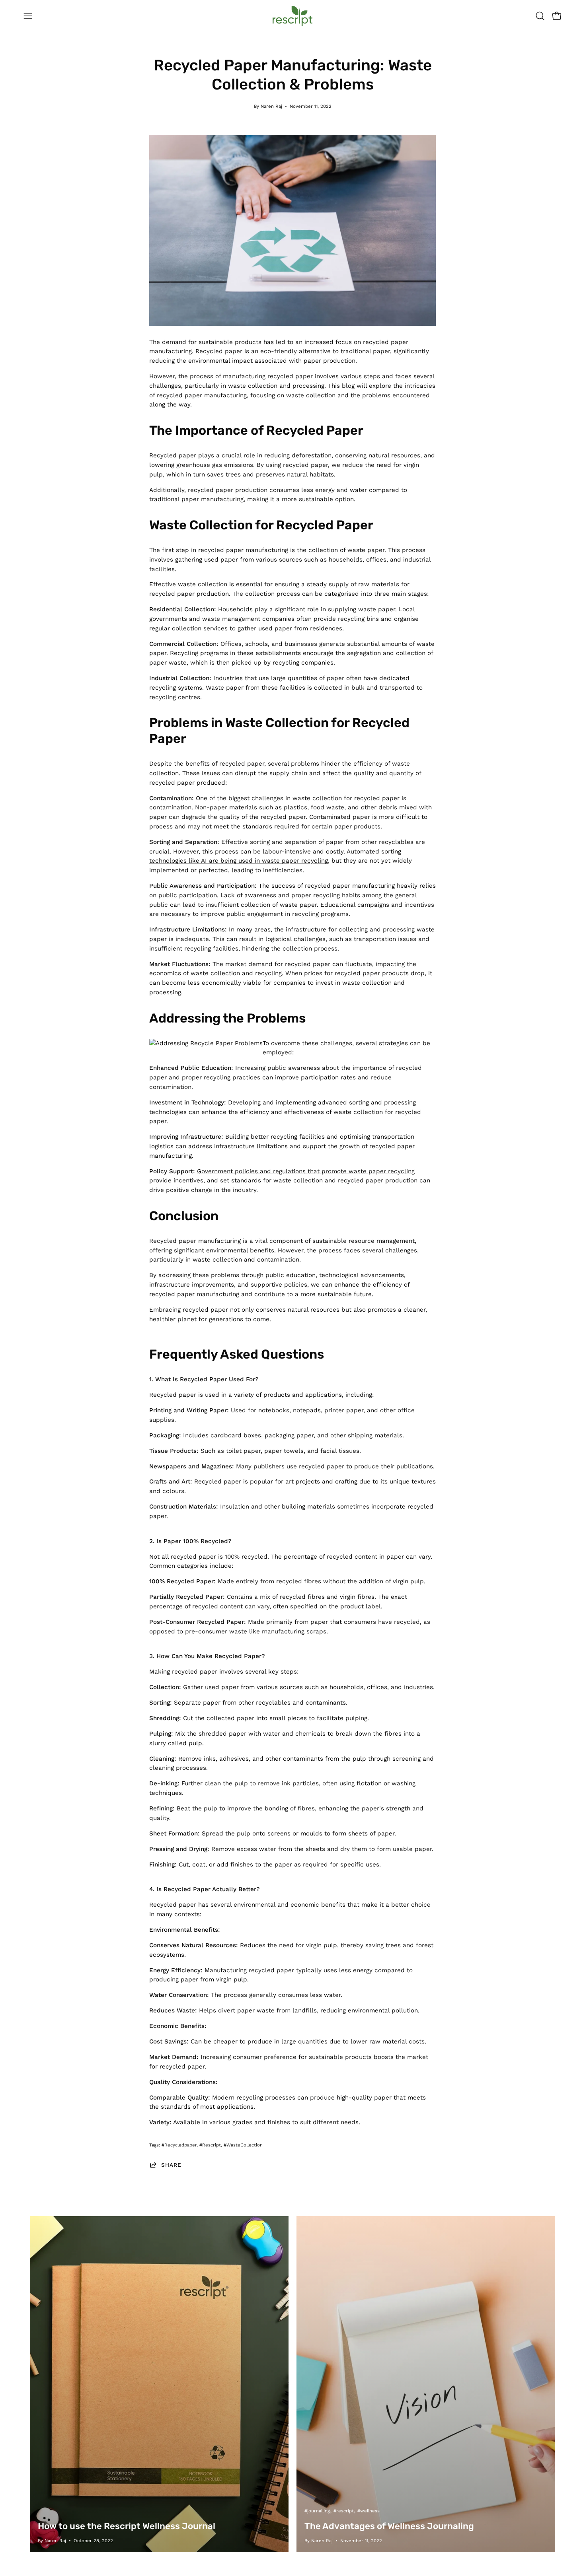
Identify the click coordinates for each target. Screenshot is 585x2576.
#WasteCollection (243, 2145)
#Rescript (210, 2145)
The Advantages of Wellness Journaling (389, 2526)
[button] (540, 16)
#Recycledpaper (179, 2145)
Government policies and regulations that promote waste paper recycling (306, 1171)
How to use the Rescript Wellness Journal (127, 2526)
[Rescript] (292, 16)
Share (171, 2165)
